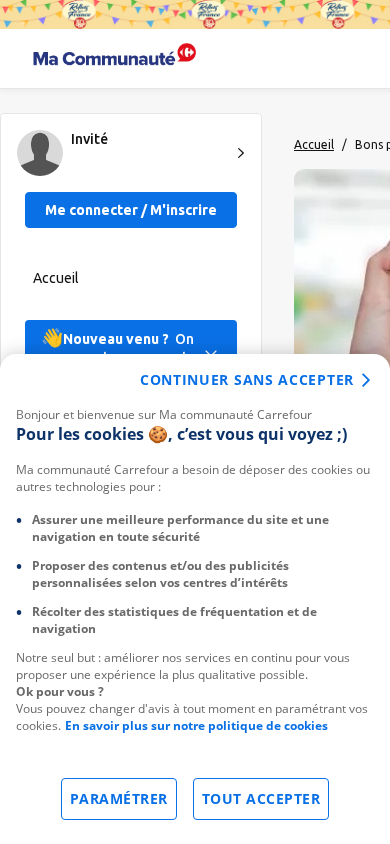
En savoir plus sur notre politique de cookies (196, 725)
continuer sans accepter (247, 379)
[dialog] (195, 599)
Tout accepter (261, 798)
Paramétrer (119, 798)
